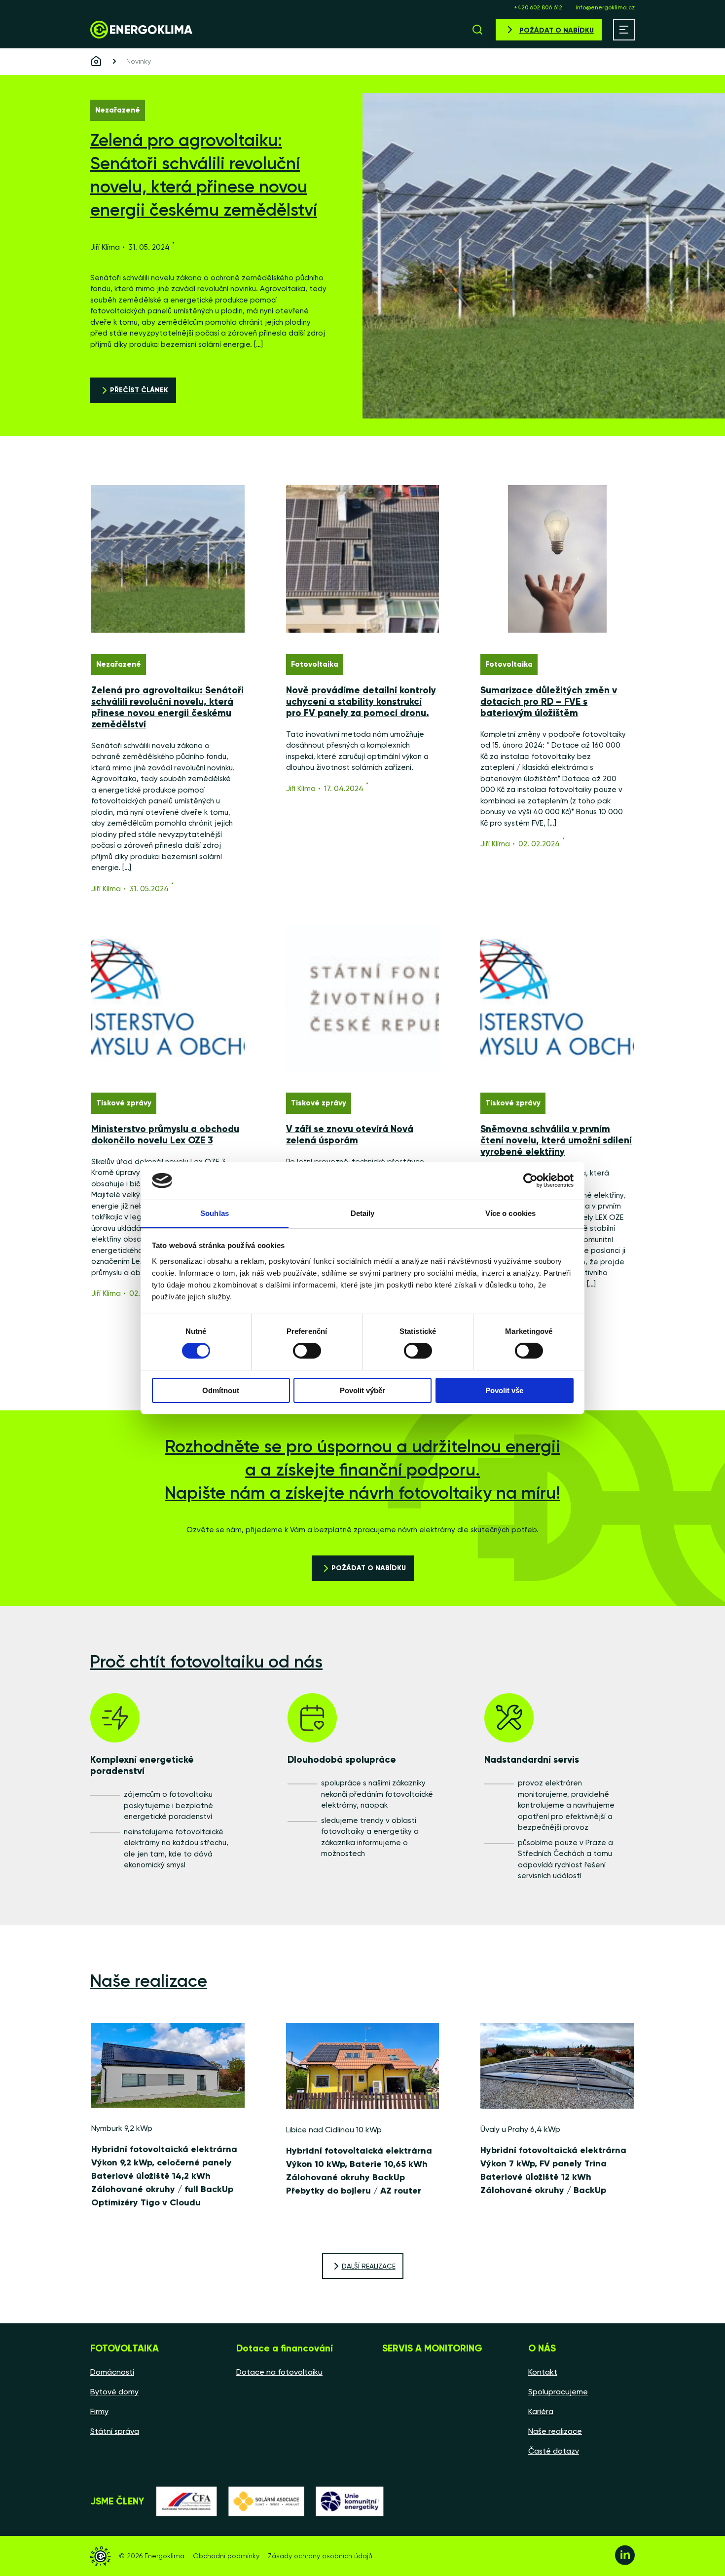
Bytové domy (114, 2392)
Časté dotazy (554, 2451)
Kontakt (543, 2372)
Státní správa (115, 2431)
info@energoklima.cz (605, 7)
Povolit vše (504, 1390)
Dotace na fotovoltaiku (279, 2372)
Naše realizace (555, 2431)
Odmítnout (221, 1390)
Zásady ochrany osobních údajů (320, 2556)
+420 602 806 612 (538, 7)
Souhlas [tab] (215, 1213)
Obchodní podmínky (226, 2556)
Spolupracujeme (558, 2392)
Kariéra (541, 2411)
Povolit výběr (362, 1390)
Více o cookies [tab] (510, 1213)
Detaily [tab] (363, 1213)
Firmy (99, 2411)
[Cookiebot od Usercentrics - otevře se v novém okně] (530, 1180)
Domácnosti (112, 2372)
